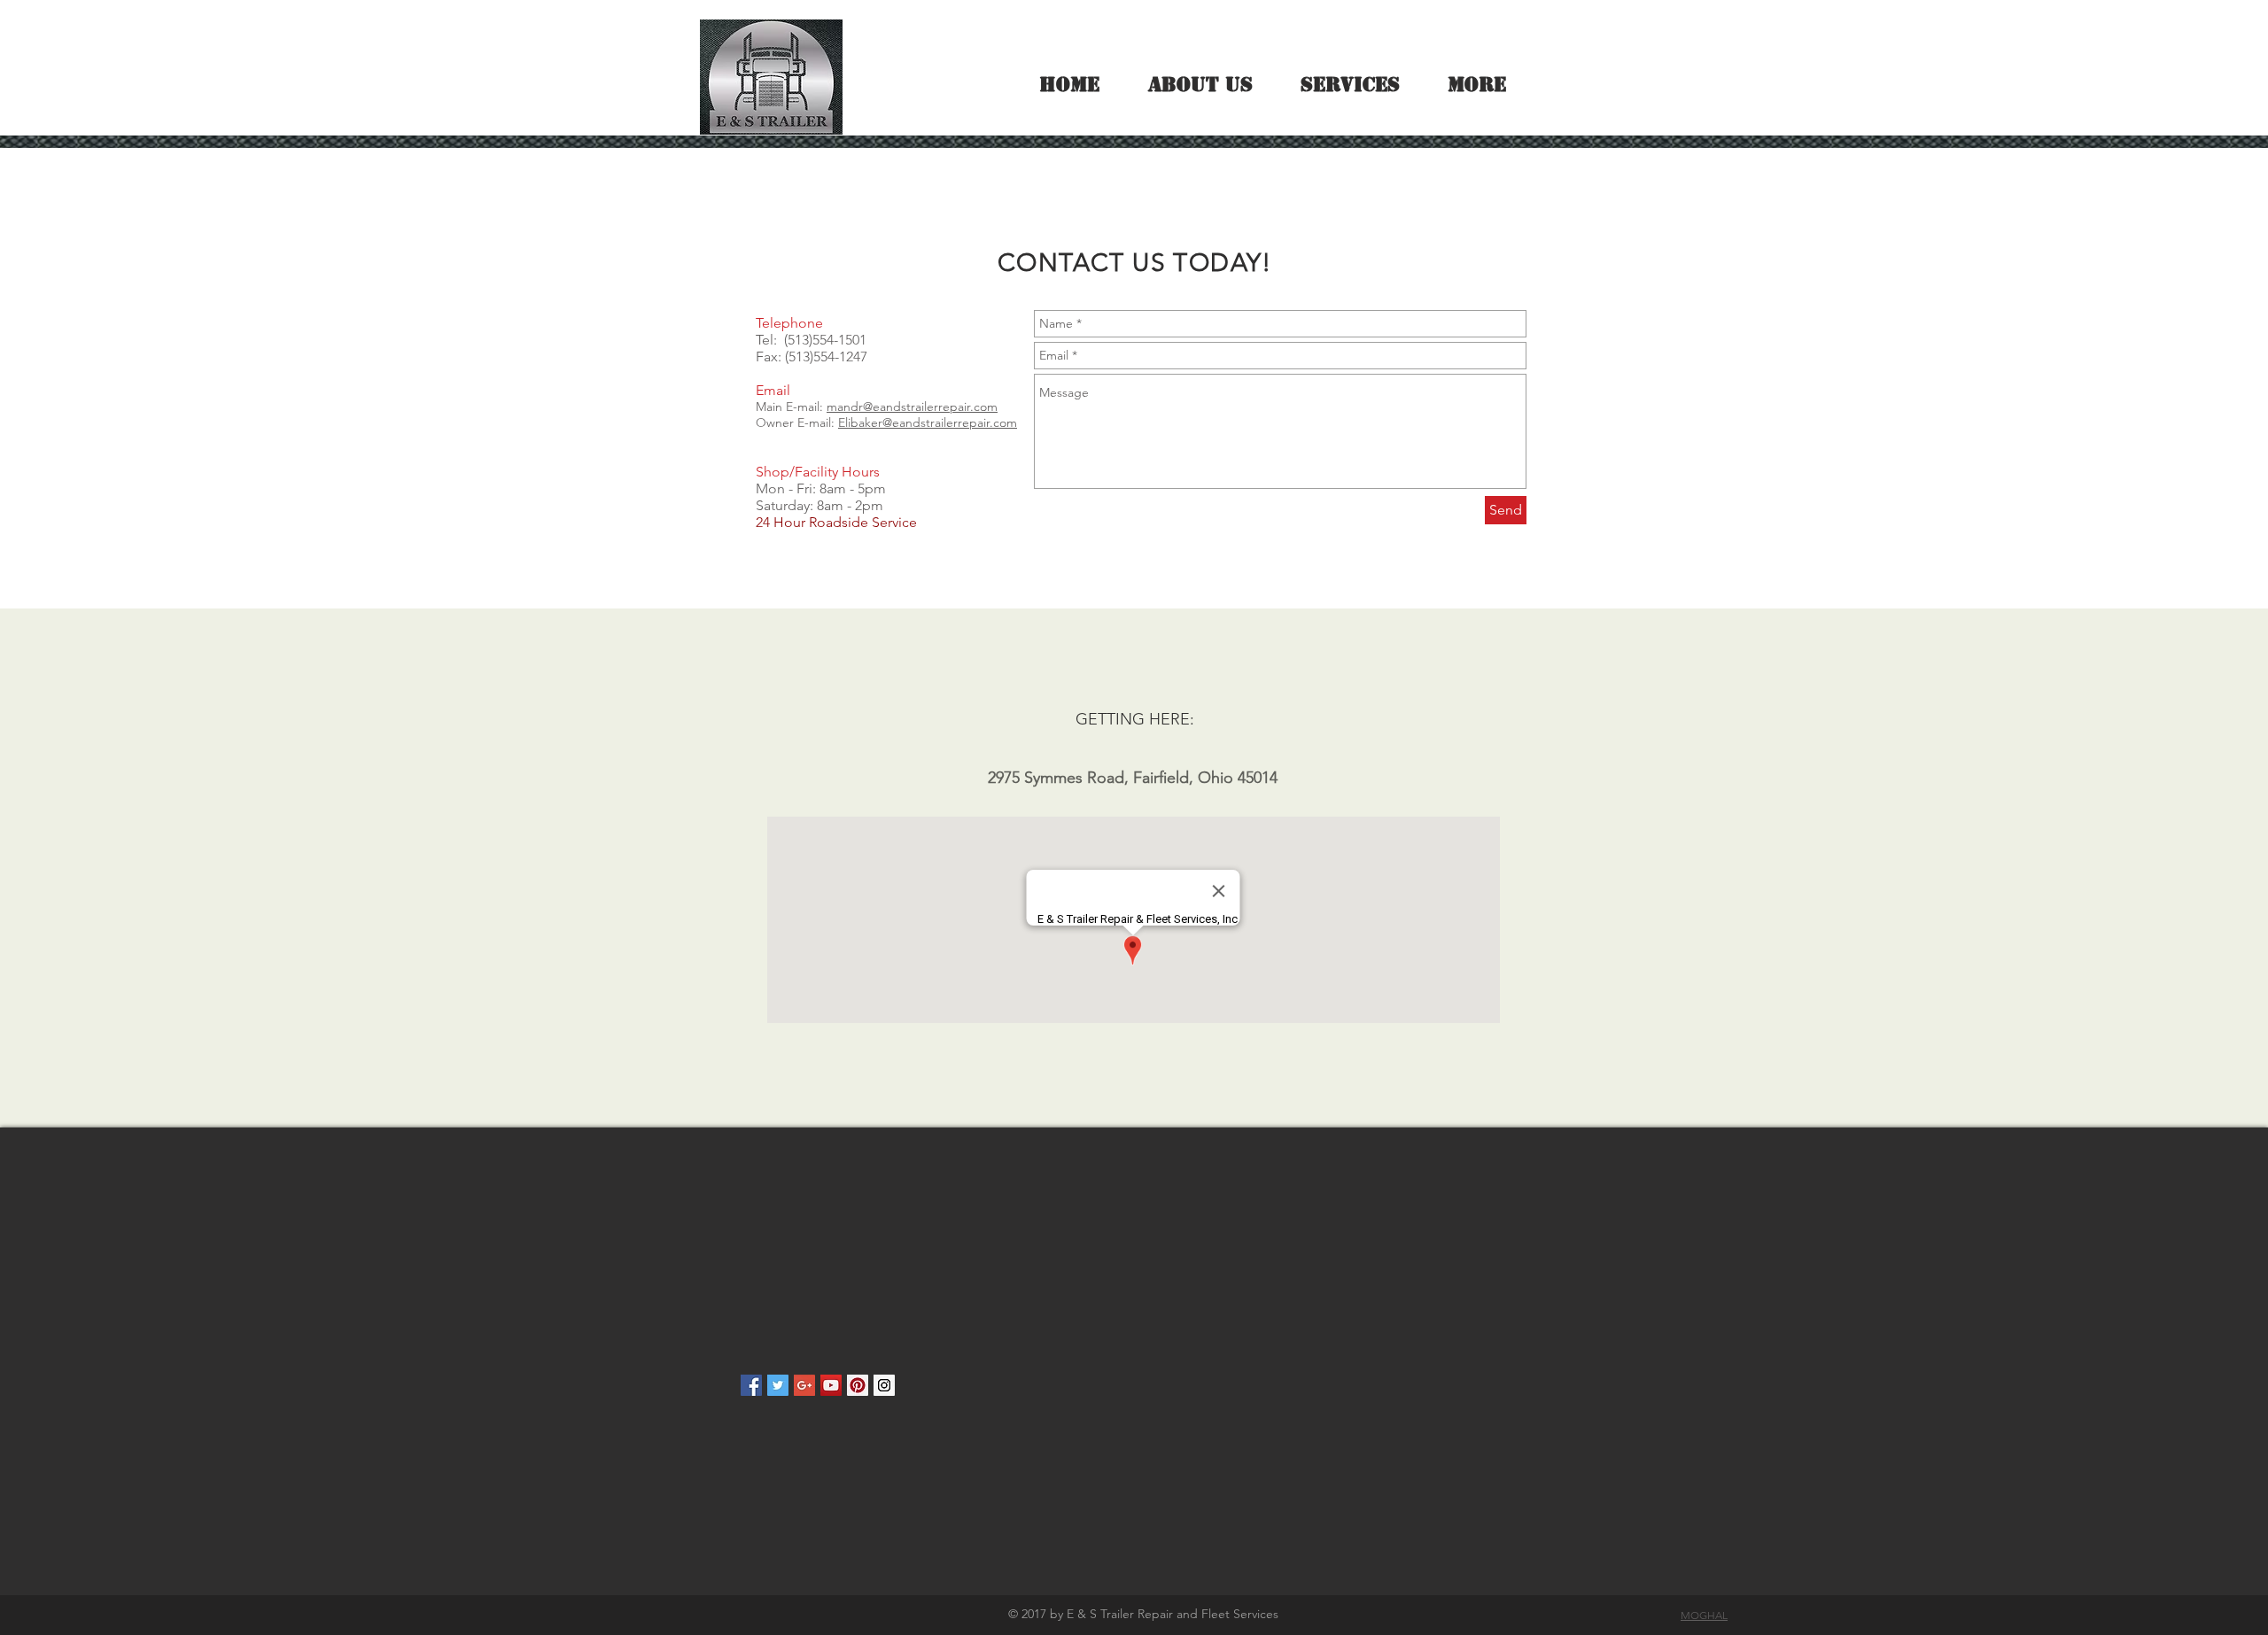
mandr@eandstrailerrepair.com (912, 407)
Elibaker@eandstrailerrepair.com (928, 422)
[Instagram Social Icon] (884, 1385)
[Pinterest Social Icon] (858, 1385)
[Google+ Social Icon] (804, 1385)
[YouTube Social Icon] (831, 1385)
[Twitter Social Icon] (778, 1385)
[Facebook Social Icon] (751, 1385)
